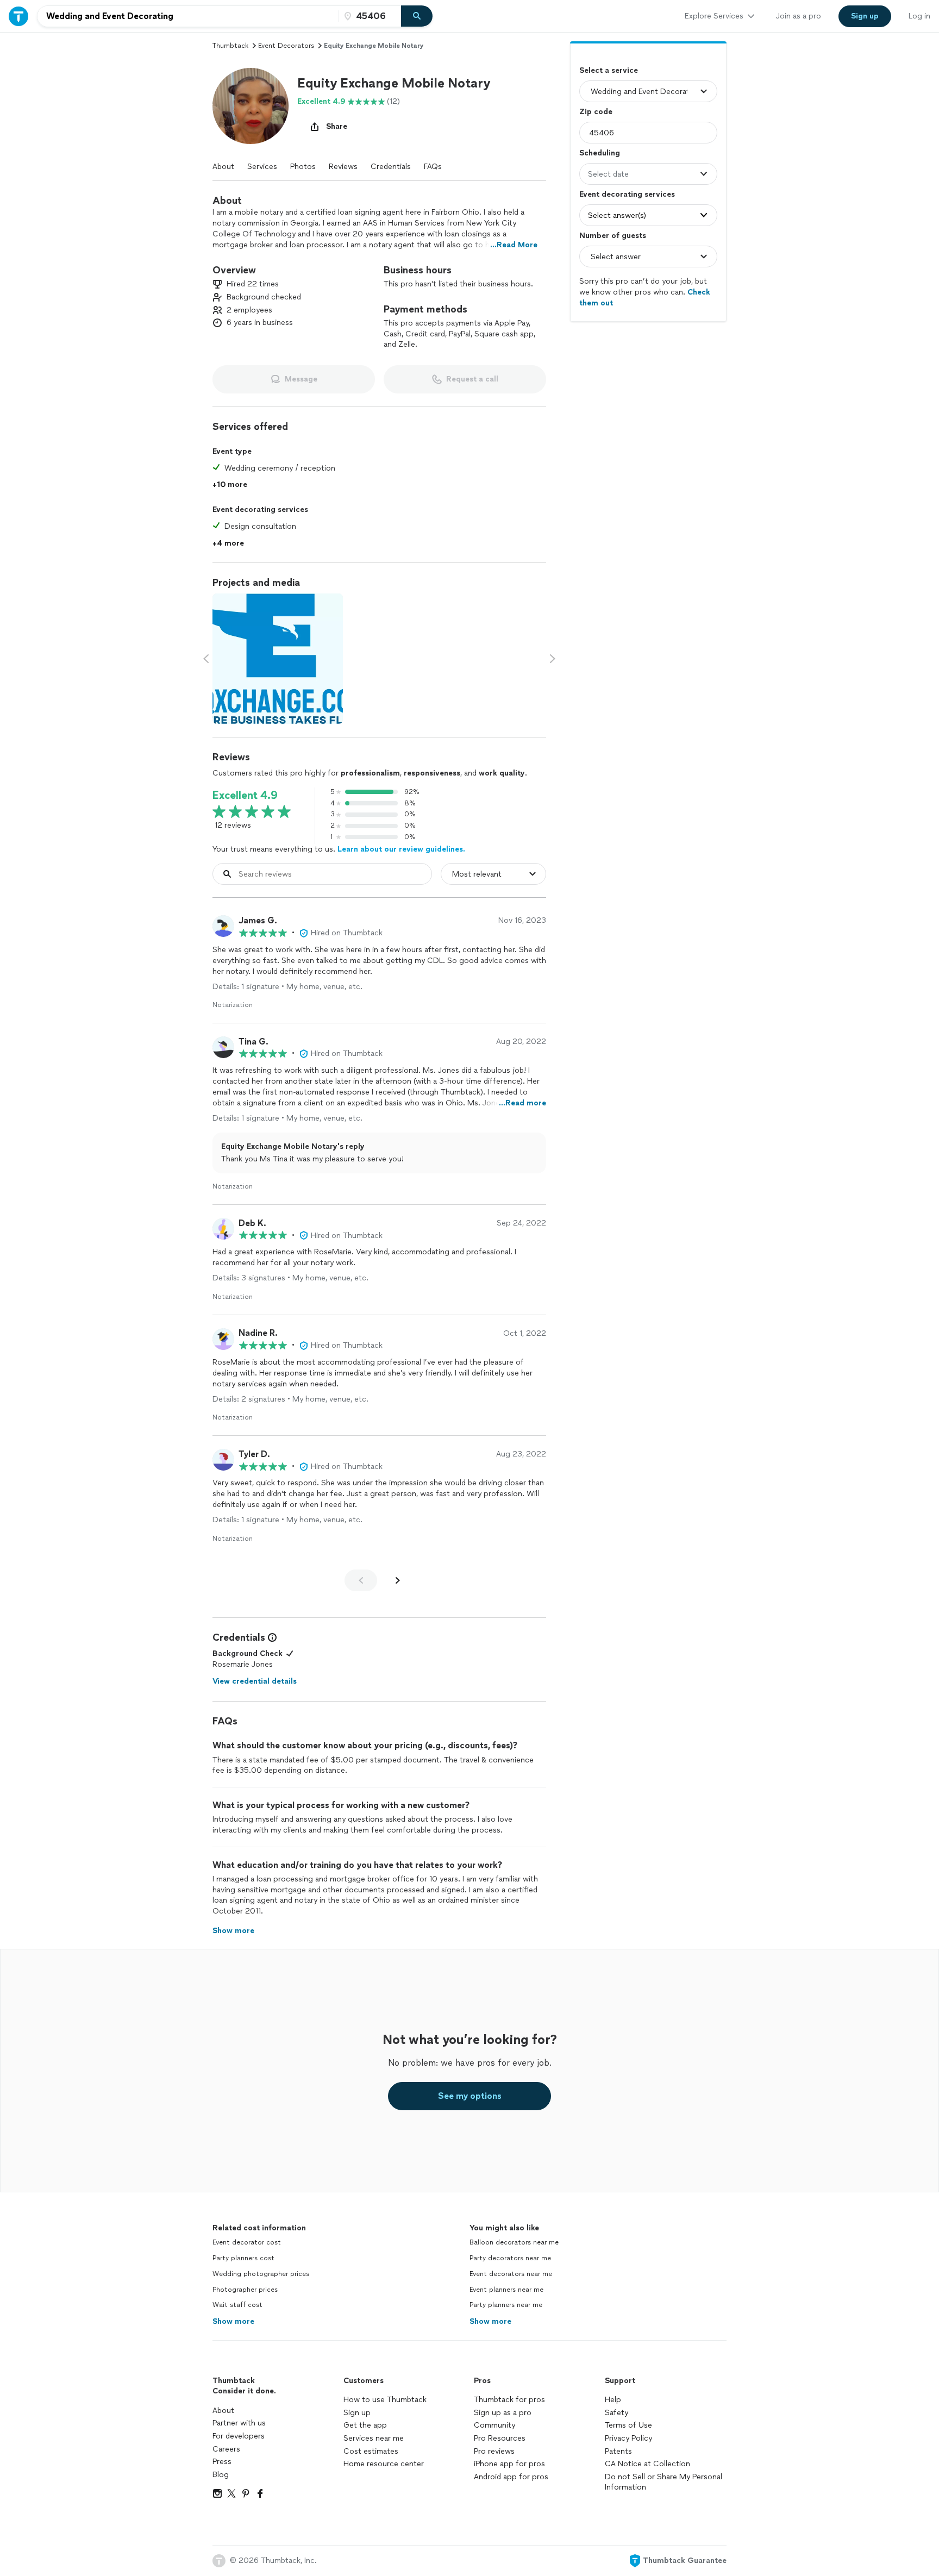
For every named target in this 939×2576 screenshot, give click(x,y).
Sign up (357, 2413)
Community (494, 2425)
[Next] (398, 1580)
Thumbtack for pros (509, 2400)
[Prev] (361, 1580)
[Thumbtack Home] (18, 16)
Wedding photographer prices (261, 2274)
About (223, 167)
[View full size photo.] (278, 659)
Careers (226, 2449)
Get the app (365, 2425)
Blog (221, 2475)
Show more (233, 2321)
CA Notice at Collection (647, 2464)
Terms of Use (628, 2425)
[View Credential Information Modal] (271, 1637)
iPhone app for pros (509, 2464)
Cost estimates (371, 2451)
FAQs (433, 167)
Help (613, 2400)
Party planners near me (506, 2305)
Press (222, 2462)
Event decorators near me (511, 2274)
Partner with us (239, 2423)
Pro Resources (500, 2438)
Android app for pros (511, 2477)
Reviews (343, 167)
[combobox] (188, 16)
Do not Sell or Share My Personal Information (663, 2482)
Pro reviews (494, 2451)
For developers (239, 2436)
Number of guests (613, 236)
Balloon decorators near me (514, 2242)
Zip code (596, 112)
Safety (616, 2413)
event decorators (286, 46)
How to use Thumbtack (385, 2400)
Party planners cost (243, 2258)
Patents (618, 2451)
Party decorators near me (510, 2258)
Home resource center (384, 2464)
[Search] (417, 16)
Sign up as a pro (503, 2413)
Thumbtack (230, 46)
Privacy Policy (628, 2438)
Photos (303, 167)
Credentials (391, 167)
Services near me (374, 2438)
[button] (251, 106)
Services (262, 167)
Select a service (609, 70)
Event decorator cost (247, 2242)
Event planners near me (506, 2290)
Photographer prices (245, 2290)
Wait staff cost (237, 2305)
